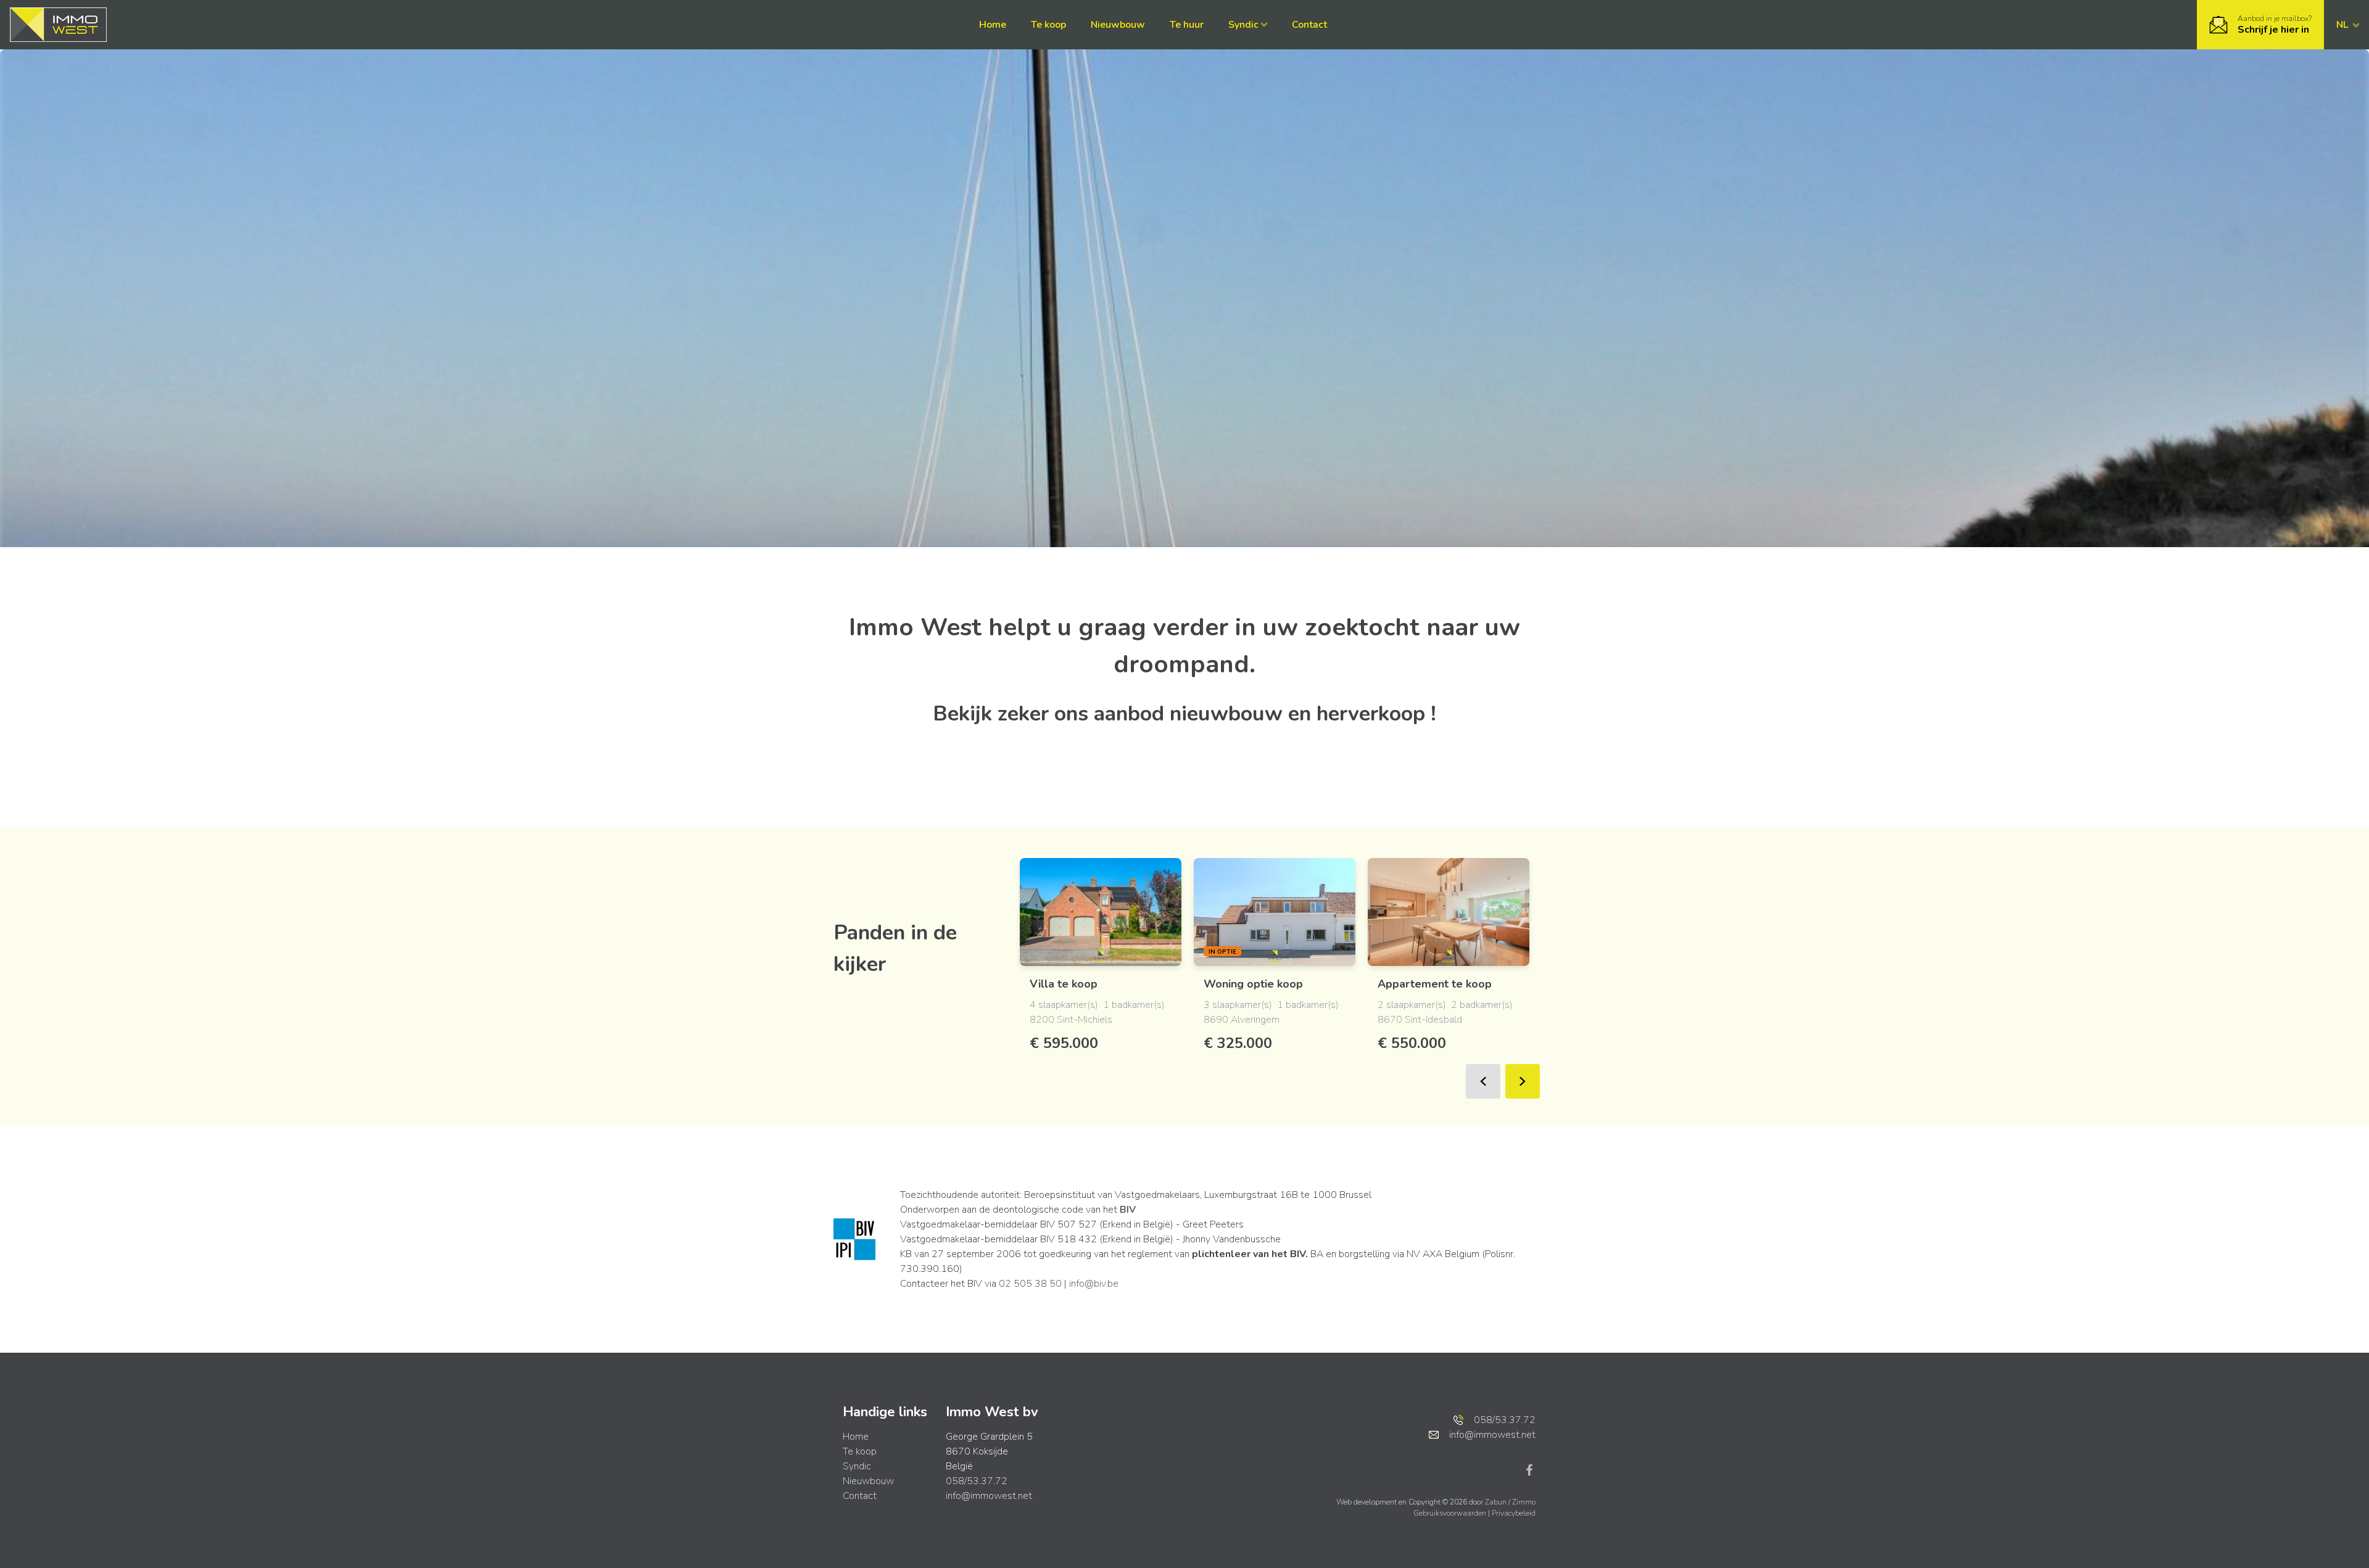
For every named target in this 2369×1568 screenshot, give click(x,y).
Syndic (1243, 25)
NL (2343, 25)
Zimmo (1524, 1502)
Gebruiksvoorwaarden (1451, 1513)
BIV (1128, 1210)
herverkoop (1371, 714)
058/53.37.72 (977, 1481)
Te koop (1048, 25)
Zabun (1496, 1502)
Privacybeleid (1514, 1513)
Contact (1309, 25)
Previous (1483, 1081)
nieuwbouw (1226, 714)
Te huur (1187, 25)
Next (1523, 1081)
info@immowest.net (989, 1496)
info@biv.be (1094, 1284)
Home (993, 25)
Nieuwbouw (1118, 25)
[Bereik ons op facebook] (1529, 1469)
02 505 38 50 (1030, 1284)
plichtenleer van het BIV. (1250, 1254)
